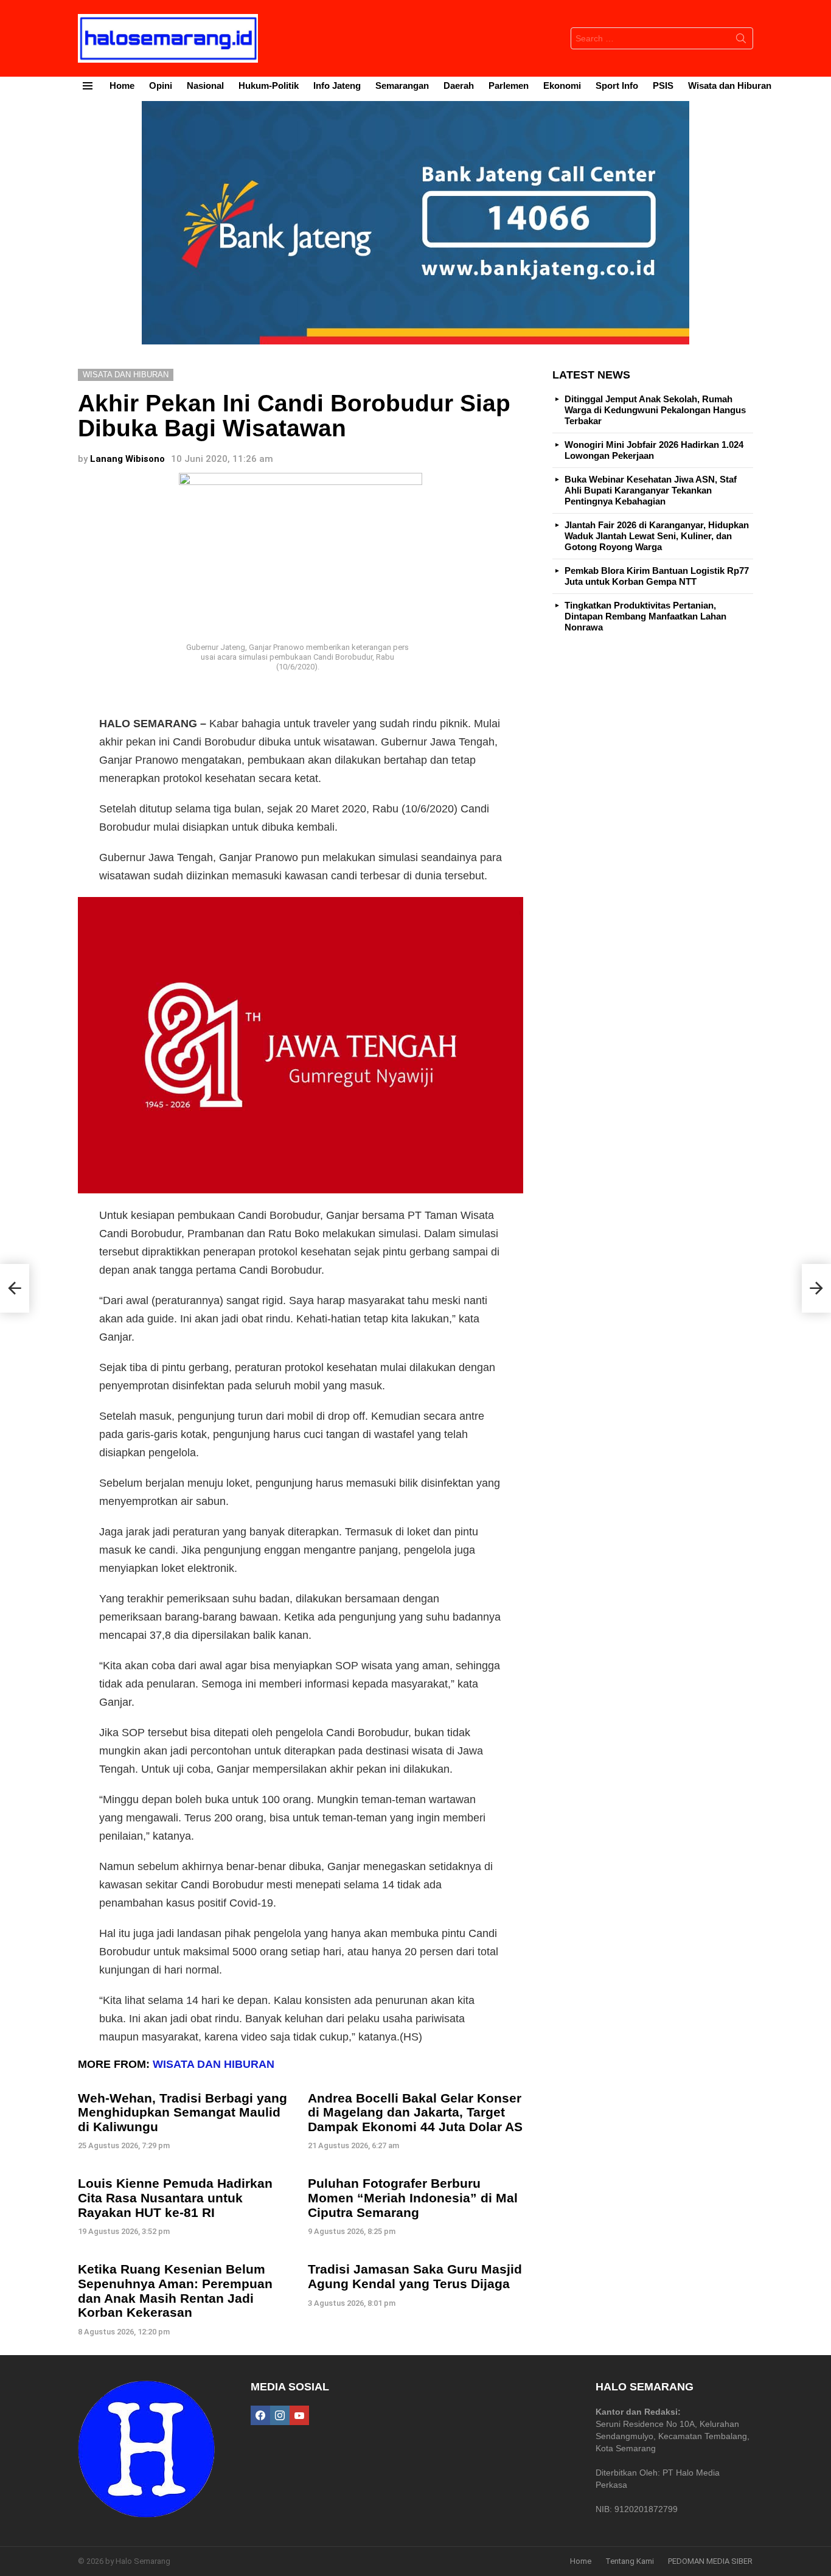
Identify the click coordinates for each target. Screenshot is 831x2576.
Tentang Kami (630, 2561)
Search (741, 41)
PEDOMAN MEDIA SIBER (710, 2561)
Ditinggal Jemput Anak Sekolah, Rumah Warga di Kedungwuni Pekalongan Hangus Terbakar (655, 410)
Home (122, 86)
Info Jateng (337, 86)
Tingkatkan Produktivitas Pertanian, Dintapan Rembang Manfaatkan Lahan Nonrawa (645, 616)
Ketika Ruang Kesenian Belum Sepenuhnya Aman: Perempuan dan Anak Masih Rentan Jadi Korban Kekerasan (175, 2291)
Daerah (459, 86)
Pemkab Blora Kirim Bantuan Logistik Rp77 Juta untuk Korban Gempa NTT (657, 576)
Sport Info (617, 86)
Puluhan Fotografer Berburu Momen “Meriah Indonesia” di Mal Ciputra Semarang (413, 2197)
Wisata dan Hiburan (730, 86)
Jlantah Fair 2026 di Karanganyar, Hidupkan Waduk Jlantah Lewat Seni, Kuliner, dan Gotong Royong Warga (657, 536)
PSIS (663, 86)
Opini (161, 86)
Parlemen (509, 86)
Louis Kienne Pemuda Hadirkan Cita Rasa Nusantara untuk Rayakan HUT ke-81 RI (175, 2197)
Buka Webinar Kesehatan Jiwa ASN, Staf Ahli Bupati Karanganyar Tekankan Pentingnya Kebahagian (651, 490)
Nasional (205, 86)
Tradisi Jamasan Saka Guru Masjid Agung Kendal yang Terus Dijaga (415, 2276)
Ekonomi (562, 86)
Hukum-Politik (269, 86)
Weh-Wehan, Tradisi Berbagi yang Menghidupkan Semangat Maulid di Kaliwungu (183, 2112)
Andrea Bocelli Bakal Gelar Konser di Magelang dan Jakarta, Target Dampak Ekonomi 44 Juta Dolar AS (415, 2112)
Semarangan (402, 86)
